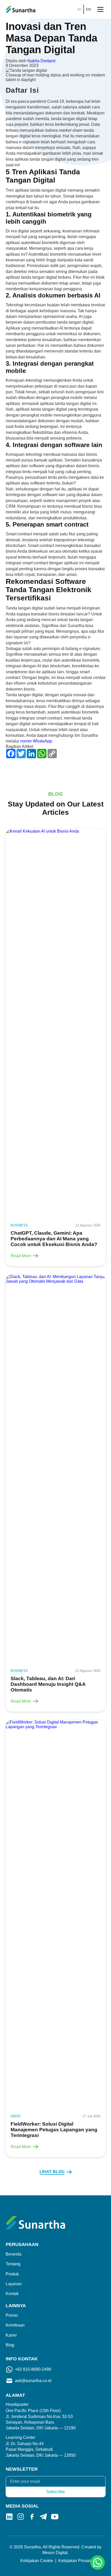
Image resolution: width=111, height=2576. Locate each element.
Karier (11, 2335)
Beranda (14, 2254)
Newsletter (22, 2469)
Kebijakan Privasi (74, 2561)
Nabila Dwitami (41, 61)
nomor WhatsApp (36, 741)
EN (89, 9)
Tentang (13, 2264)
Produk (12, 2274)
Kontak (12, 2294)
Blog (10, 2345)
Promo (12, 2315)
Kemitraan (15, 2325)
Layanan (14, 2284)
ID (79, 9)
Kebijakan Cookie (37, 2561)
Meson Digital (55, 2553)
